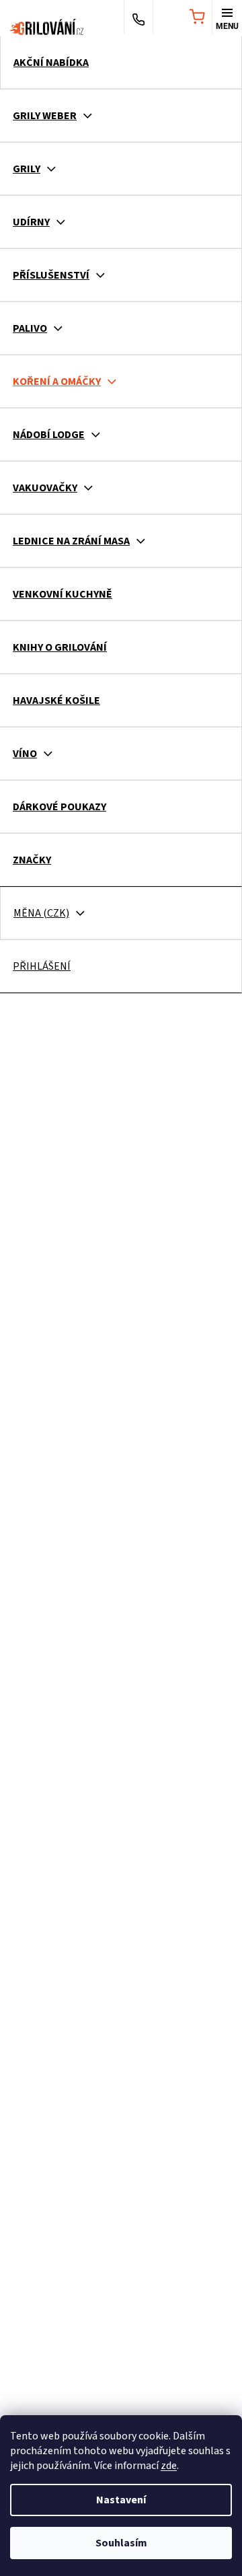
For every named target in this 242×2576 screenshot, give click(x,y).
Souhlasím (121, 2543)
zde (169, 2466)
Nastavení (121, 2500)
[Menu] (227, 18)
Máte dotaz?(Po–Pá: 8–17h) (138, 18)
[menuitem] (121, 63)
